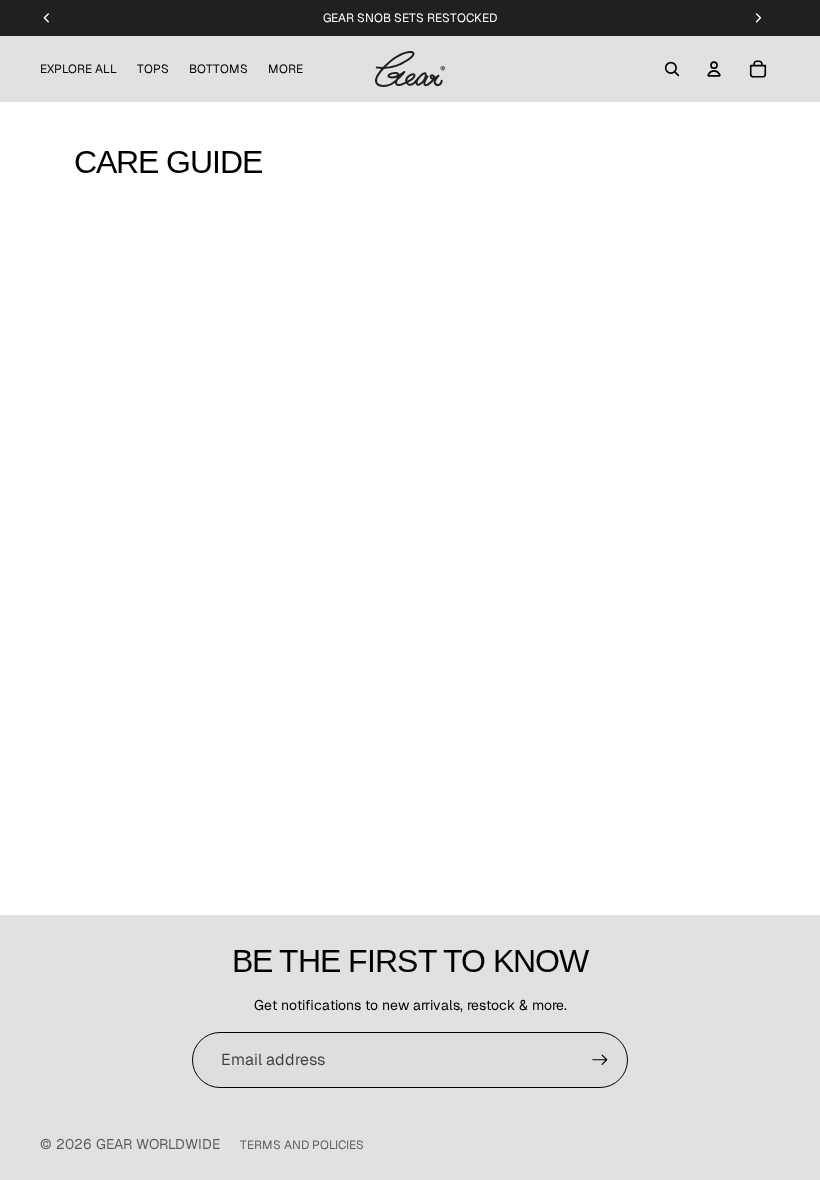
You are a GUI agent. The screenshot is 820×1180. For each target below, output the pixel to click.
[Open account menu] (714, 69)
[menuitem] (285, 69)
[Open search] (672, 69)
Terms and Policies (302, 1145)
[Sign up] (600, 1060)
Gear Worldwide (158, 1144)
